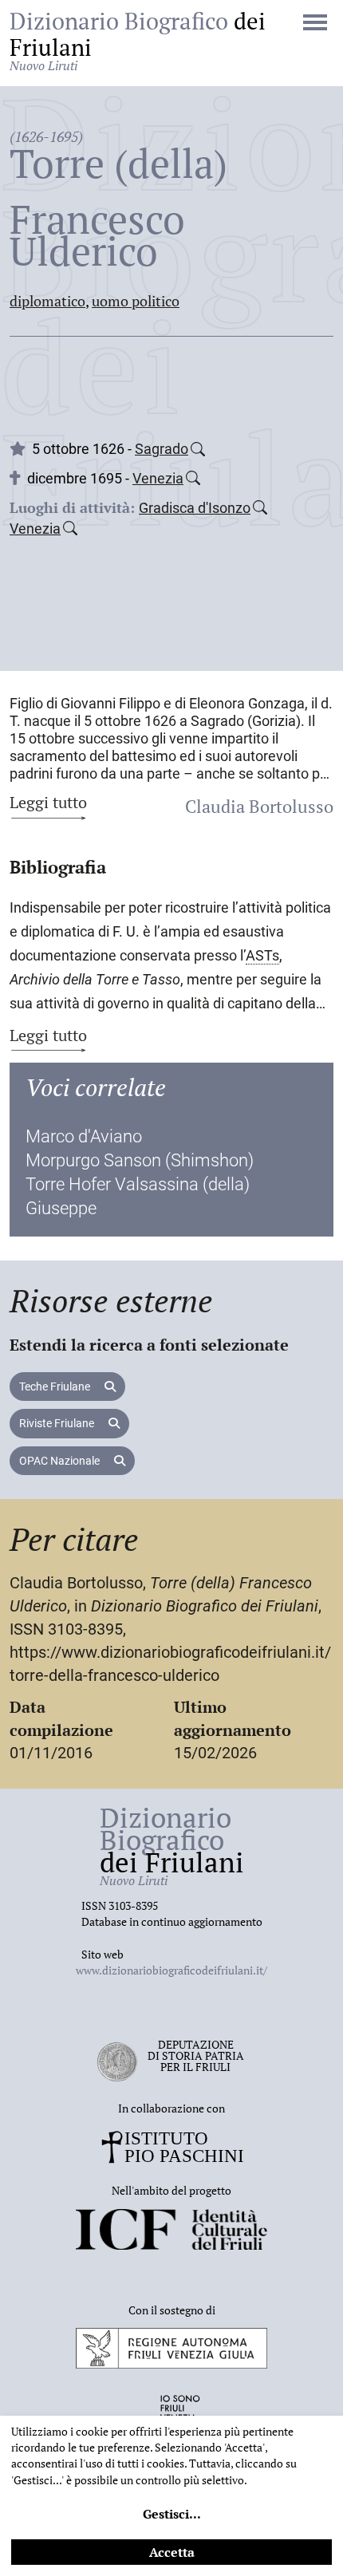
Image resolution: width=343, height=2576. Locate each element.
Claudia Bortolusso (259, 806)
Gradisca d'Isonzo (195, 508)
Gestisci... (172, 2514)
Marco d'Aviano (84, 1136)
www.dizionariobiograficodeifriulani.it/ (171, 1970)
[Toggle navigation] (315, 24)
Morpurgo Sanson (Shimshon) (140, 1160)
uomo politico (136, 301)
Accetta (172, 2552)
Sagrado (162, 449)
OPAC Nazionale (61, 1461)
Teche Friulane (56, 1387)
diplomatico (47, 301)
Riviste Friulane (58, 1423)
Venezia (158, 478)
